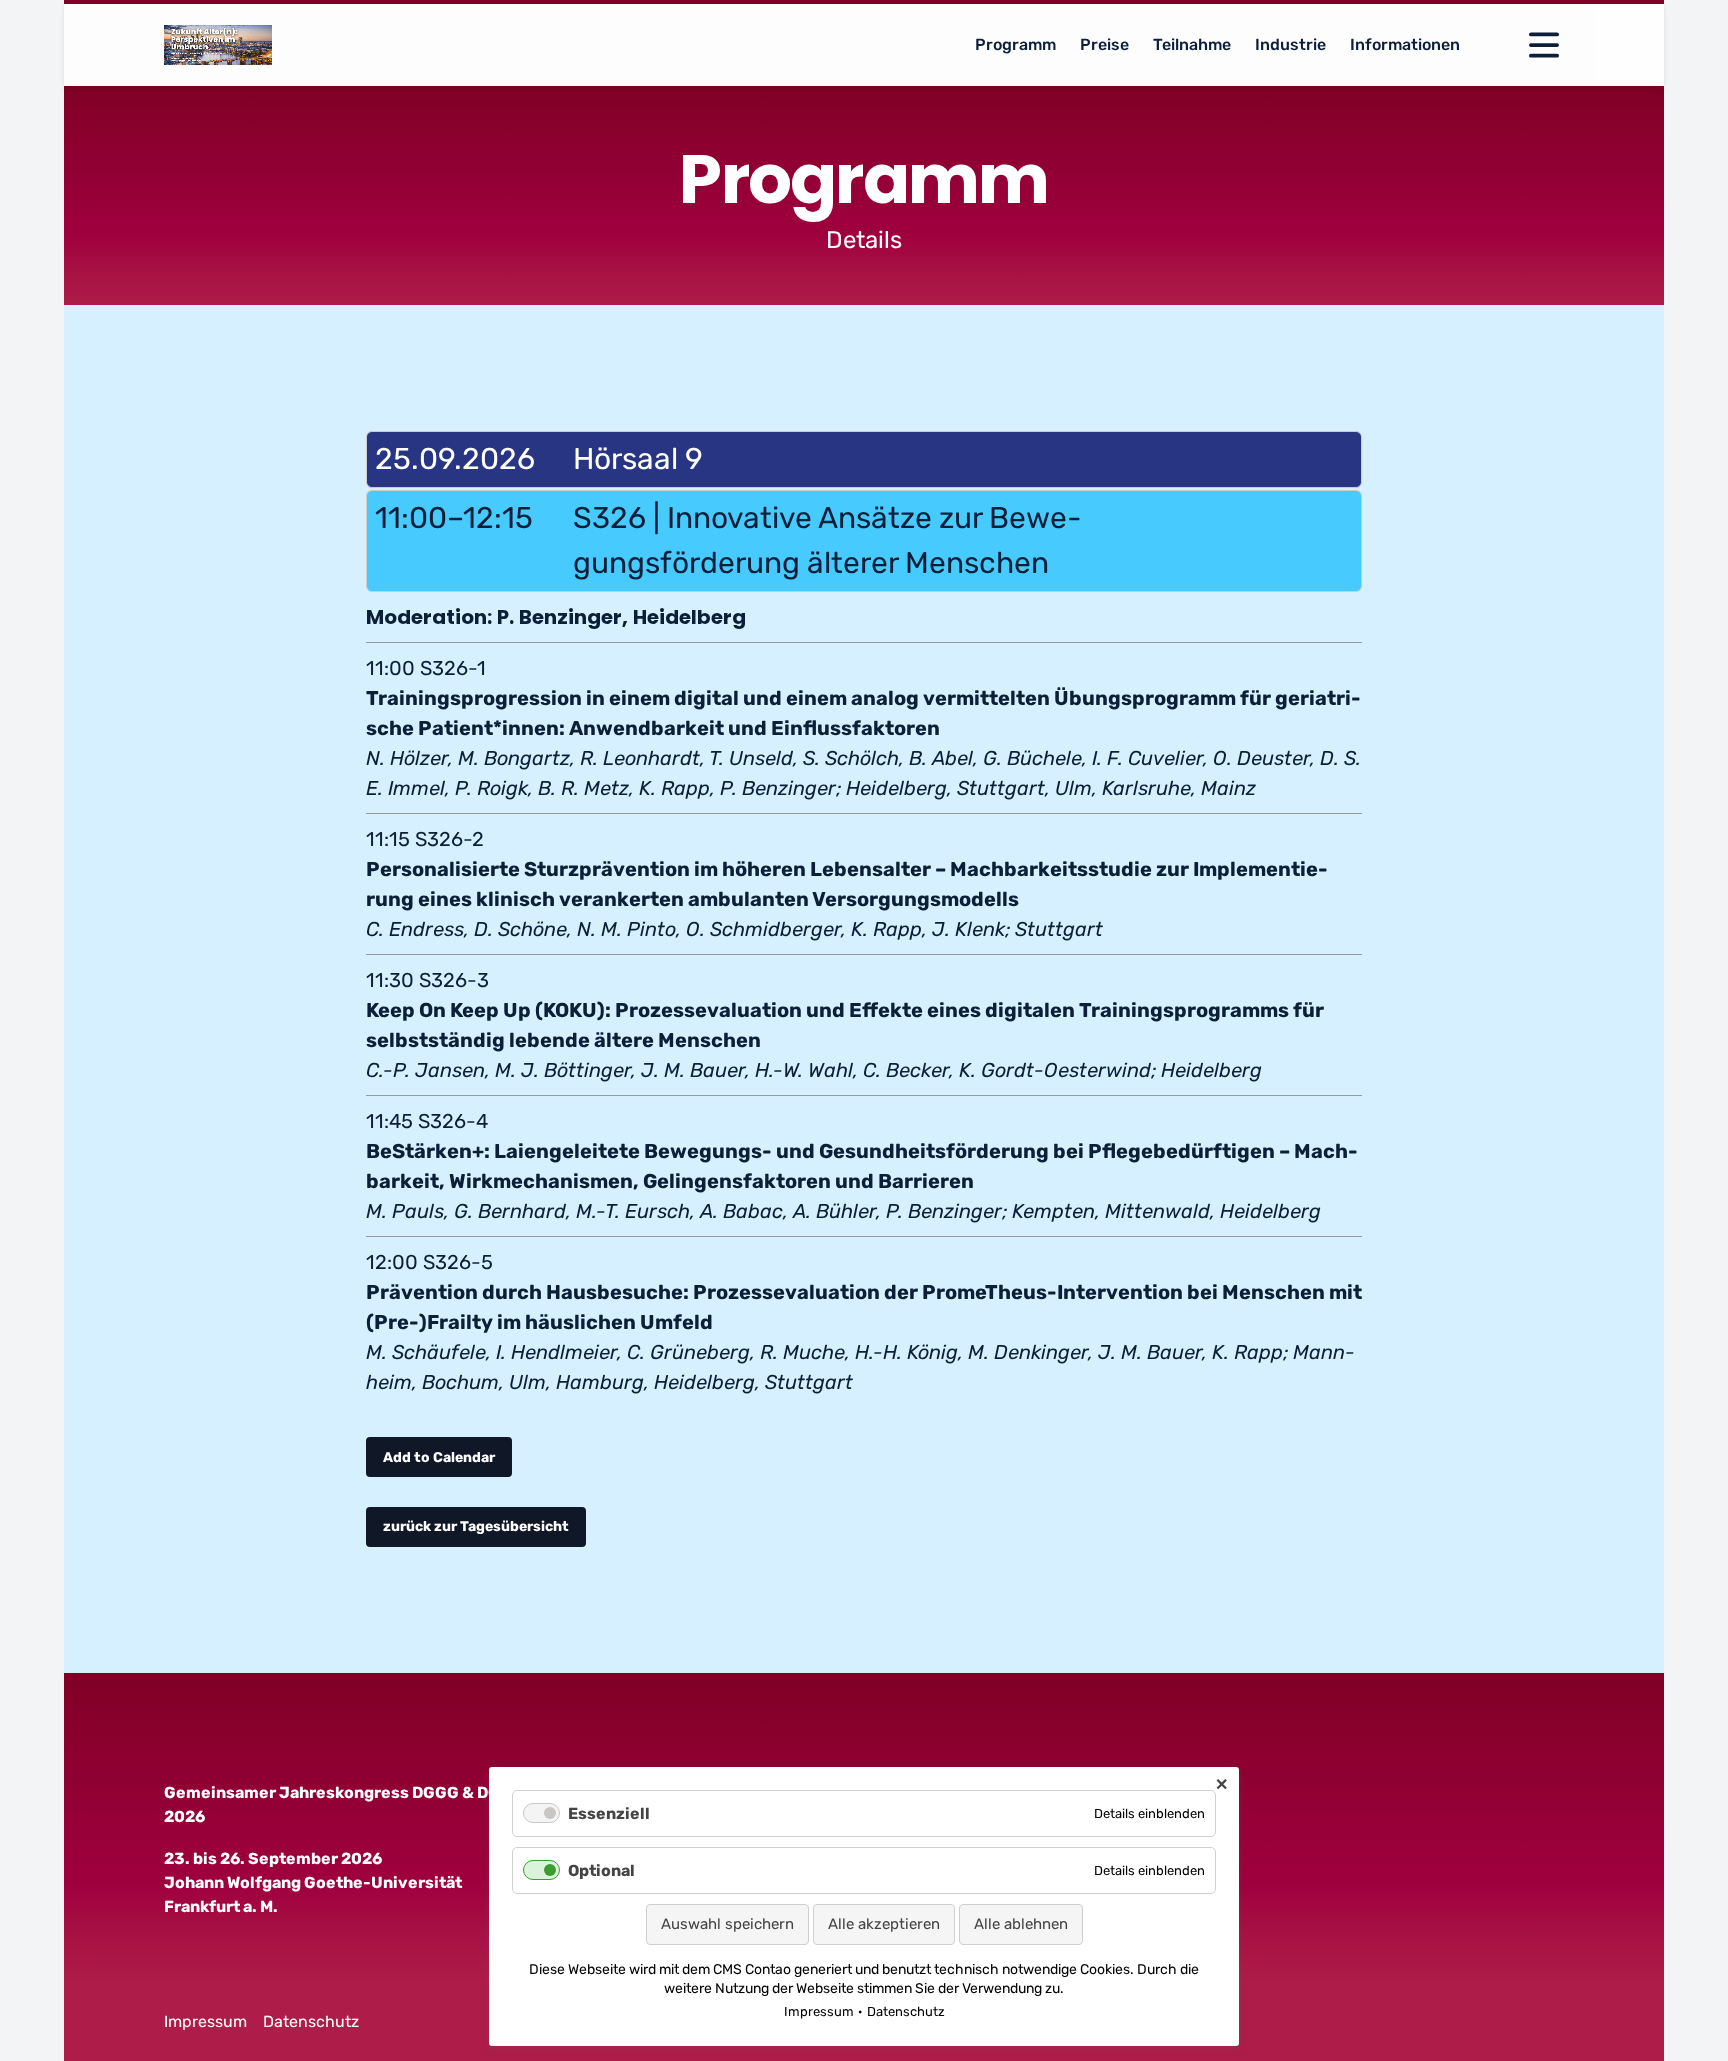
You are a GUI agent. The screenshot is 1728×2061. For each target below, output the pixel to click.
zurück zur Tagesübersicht (476, 1526)
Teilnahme (1192, 44)
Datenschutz (311, 2021)
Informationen (1405, 44)
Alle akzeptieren (884, 1924)
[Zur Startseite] (218, 45)
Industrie (1290, 44)
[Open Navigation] (1544, 45)
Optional (601, 1870)
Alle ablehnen (1021, 1924)
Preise (1104, 44)
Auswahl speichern (727, 1924)
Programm (1015, 44)
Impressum (205, 2021)
